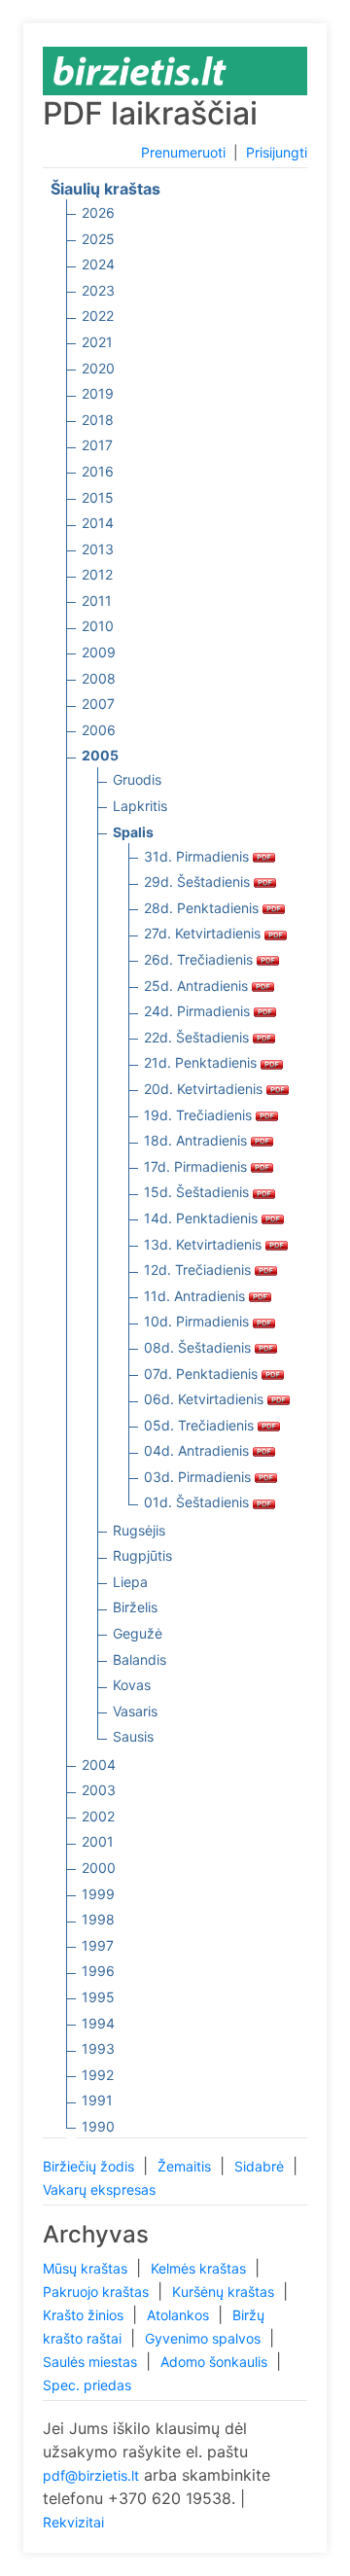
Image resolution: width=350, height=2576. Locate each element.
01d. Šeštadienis (198, 1502)
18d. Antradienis (197, 1140)
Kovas (132, 1685)
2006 (99, 730)
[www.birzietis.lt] (140, 70)
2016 (98, 471)
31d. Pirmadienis (198, 856)
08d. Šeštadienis (199, 1347)
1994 (98, 2023)
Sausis (133, 1736)
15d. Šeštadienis (198, 1192)
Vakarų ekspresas (99, 2189)
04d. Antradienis (198, 1450)
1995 (98, 1997)
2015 (98, 497)
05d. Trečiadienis (201, 1425)
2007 (98, 704)
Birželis (135, 1607)
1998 (98, 1919)
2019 (98, 393)
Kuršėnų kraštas (225, 2292)
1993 (98, 2048)
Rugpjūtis (142, 1555)
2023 (98, 290)
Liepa (130, 1582)
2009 (99, 652)
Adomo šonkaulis (216, 2362)
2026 (98, 212)
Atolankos (180, 2315)
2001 (98, 1841)
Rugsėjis (139, 1530)
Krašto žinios (85, 2315)
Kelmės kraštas (200, 2268)
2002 (98, 1816)
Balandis (140, 1659)
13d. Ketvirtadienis (205, 1244)
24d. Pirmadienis (199, 1011)
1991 (97, 2100)
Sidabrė (261, 2166)
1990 (98, 2126)
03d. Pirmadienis (199, 1477)
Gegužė (138, 1633)
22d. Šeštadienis (198, 1037)
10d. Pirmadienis (198, 1321)
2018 (98, 420)
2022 (98, 316)
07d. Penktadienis (203, 1374)
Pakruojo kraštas (98, 2292)
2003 (99, 1790)
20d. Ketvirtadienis (205, 1089)
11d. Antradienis (196, 1296)
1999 (98, 1894)
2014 (98, 523)
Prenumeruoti (183, 152)
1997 (98, 1945)
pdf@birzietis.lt (91, 2475)
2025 (98, 239)
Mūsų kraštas (87, 2268)
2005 (100, 755)
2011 (97, 600)
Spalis (133, 832)
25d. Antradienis (198, 986)
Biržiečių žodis (90, 2166)
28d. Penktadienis (203, 908)
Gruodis (137, 779)
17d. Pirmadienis (197, 1166)
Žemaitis (186, 2166)
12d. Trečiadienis (199, 1270)
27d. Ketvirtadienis (204, 933)
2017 (97, 445)
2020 (98, 368)
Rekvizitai (73, 2522)
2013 (98, 549)
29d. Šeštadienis (199, 882)
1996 (98, 1971)
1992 (98, 2075)
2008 (99, 678)
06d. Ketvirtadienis (206, 1399)
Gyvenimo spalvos (205, 2338)
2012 (97, 574)
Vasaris (135, 1711)
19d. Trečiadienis (200, 1115)
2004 (99, 1764)
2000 (99, 1868)
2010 (98, 626)
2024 (98, 264)
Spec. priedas (87, 2385)
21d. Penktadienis (202, 1062)
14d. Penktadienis (203, 1218)
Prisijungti (277, 152)
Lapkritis (140, 806)
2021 (97, 342)
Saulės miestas (92, 2362)
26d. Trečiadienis (200, 959)
